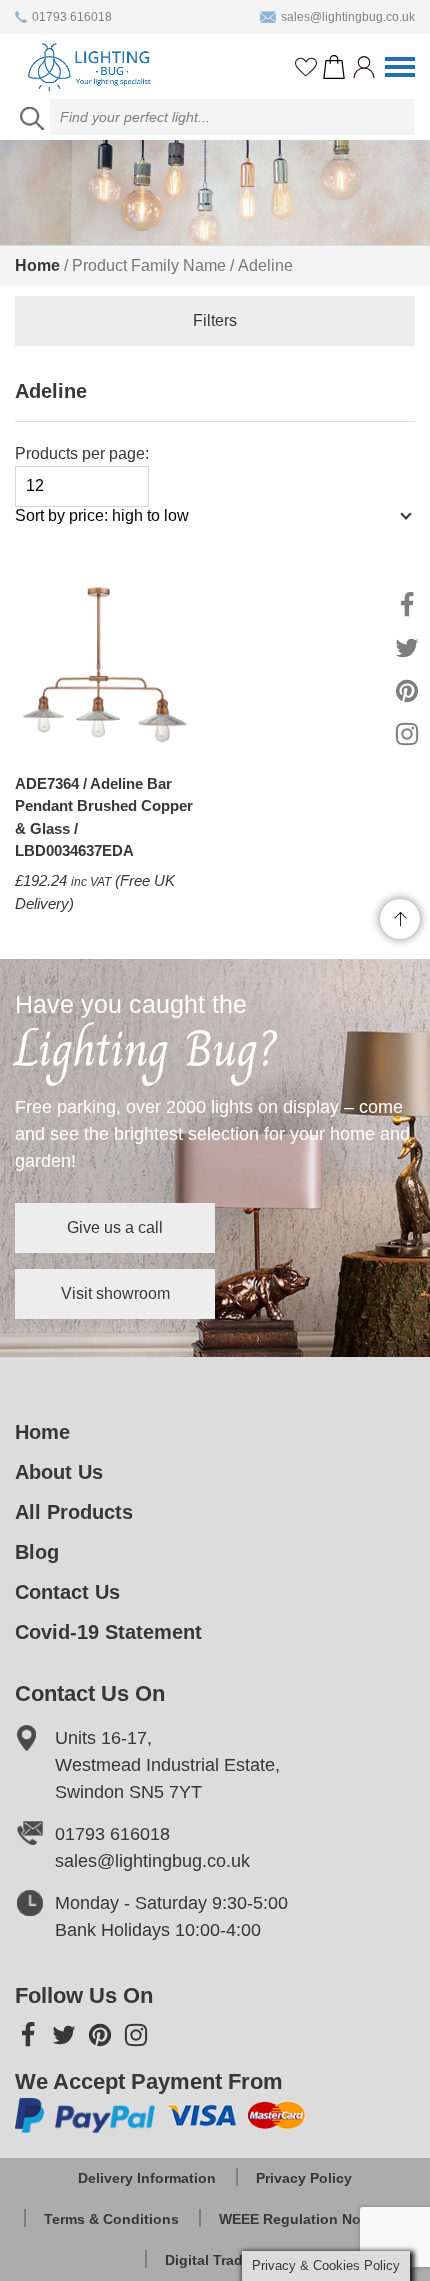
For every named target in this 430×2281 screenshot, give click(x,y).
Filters (215, 320)
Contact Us (67, 1592)
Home (37, 265)
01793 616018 (72, 17)
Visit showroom (115, 1293)
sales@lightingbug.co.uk (348, 17)
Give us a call (115, 1227)
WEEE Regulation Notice (302, 2219)
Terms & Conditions (111, 2219)
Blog (37, 1552)
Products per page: (82, 453)
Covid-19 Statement (108, 1632)
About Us (59, 1472)
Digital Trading (215, 2260)
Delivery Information (147, 2178)
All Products (74, 1512)
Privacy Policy (304, 2178)
